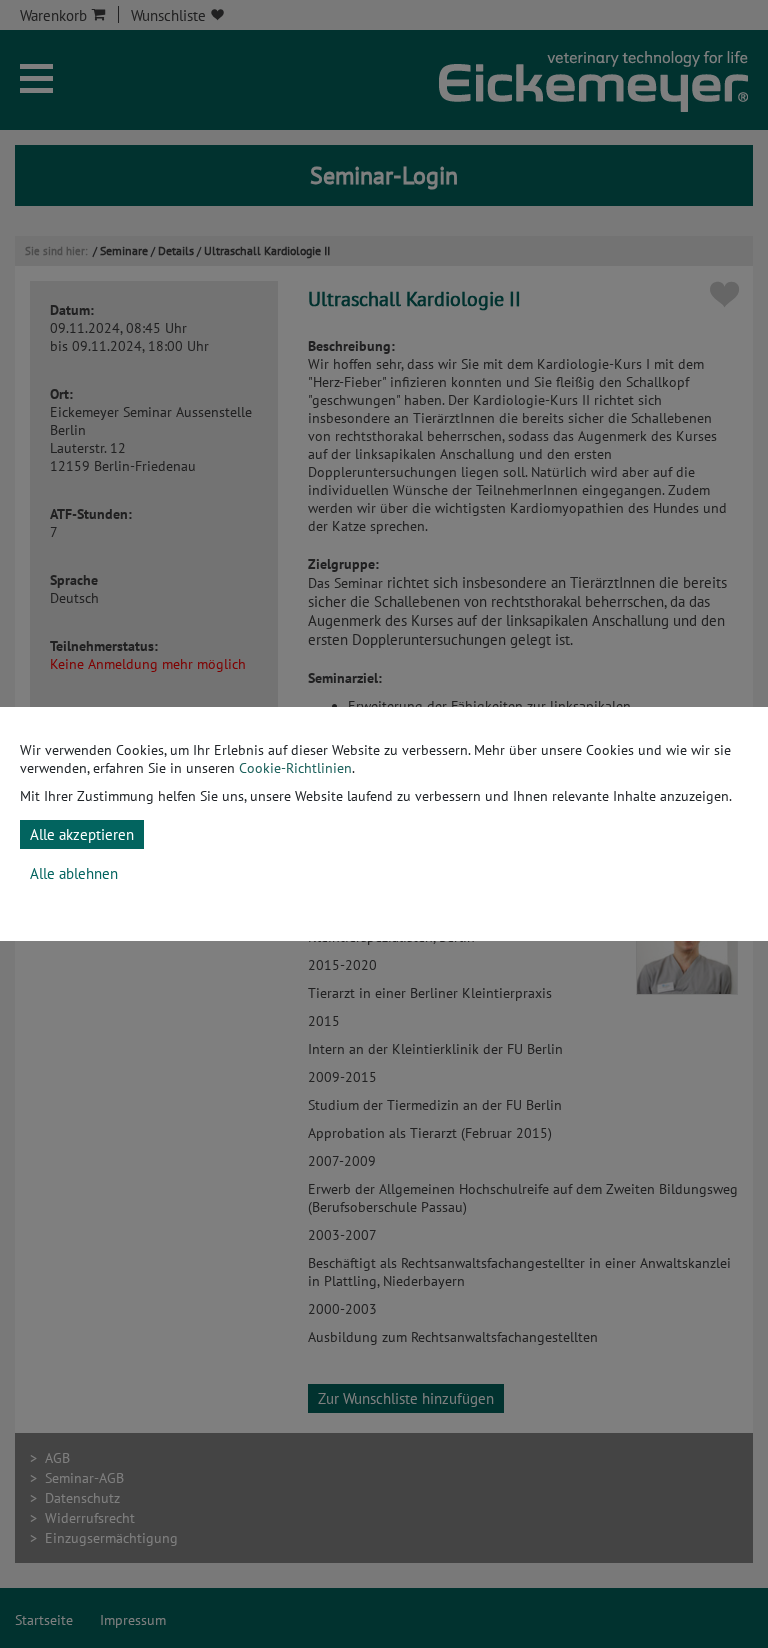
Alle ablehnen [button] (74, 873)
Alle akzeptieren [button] (82, 834)
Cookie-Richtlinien (295, 768)
